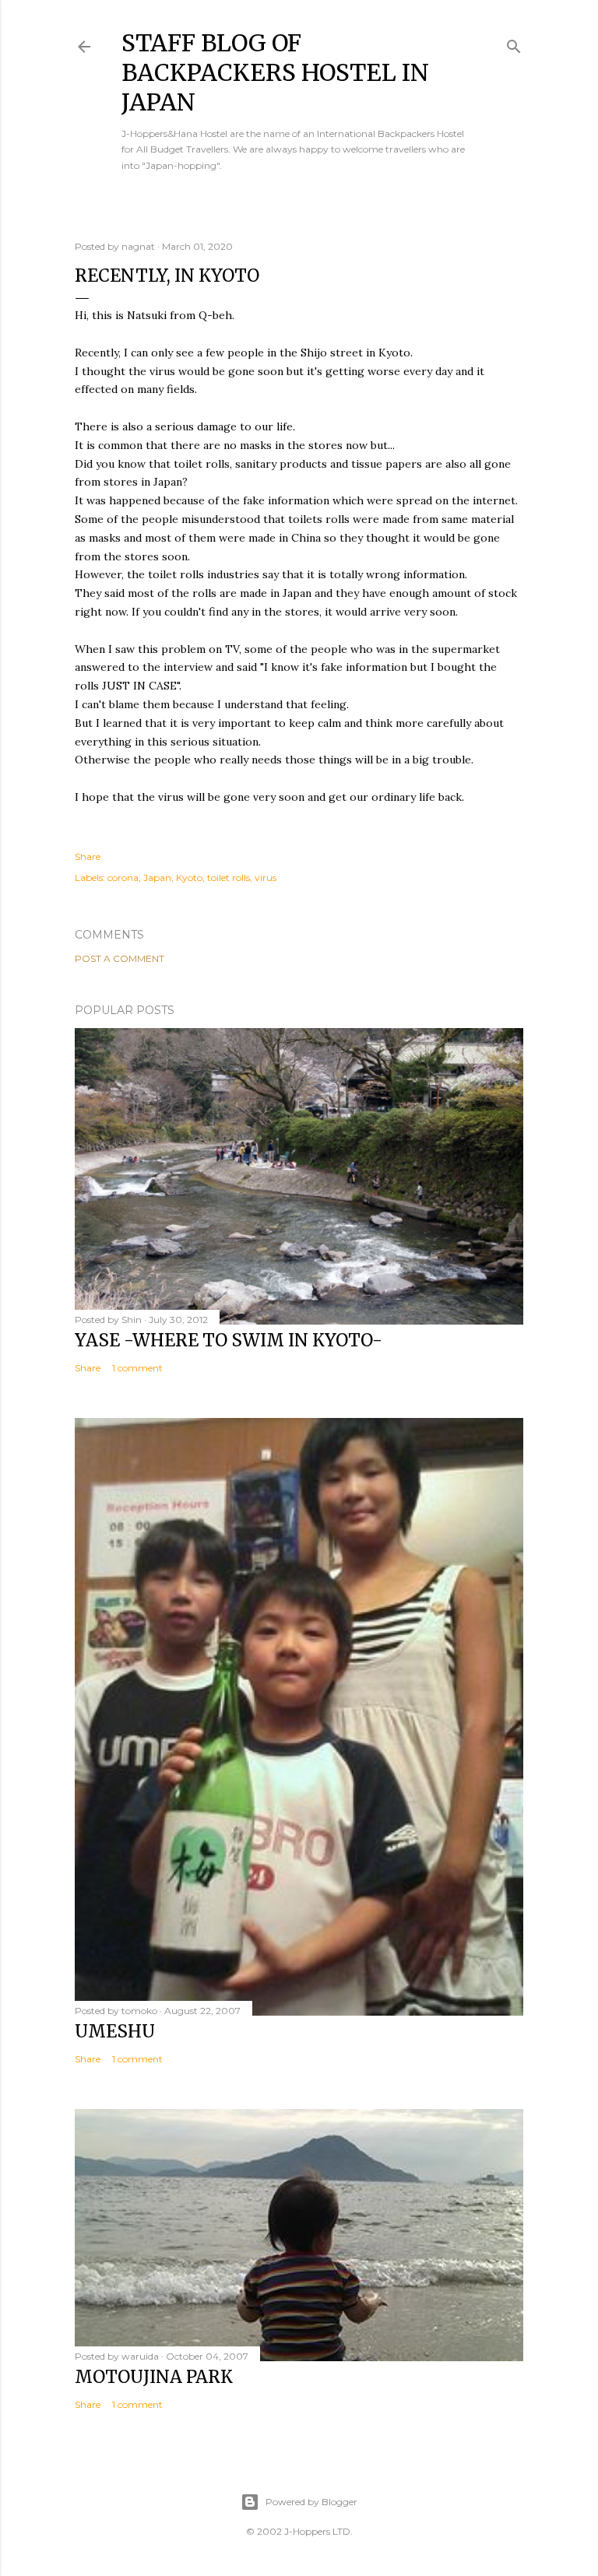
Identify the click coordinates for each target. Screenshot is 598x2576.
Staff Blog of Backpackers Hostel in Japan (275, 72)
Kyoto (189, 877)
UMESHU (115, 2031)
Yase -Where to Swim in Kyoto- (229, 1340)
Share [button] (88, 856)
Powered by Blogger (311, 2502)
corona (123, 877)
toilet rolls (229, 877)
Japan (157, 877)
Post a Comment (120, 958)
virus (266, 877)
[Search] (514, 43)
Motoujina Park (154, 2377)
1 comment (137, 1368)
